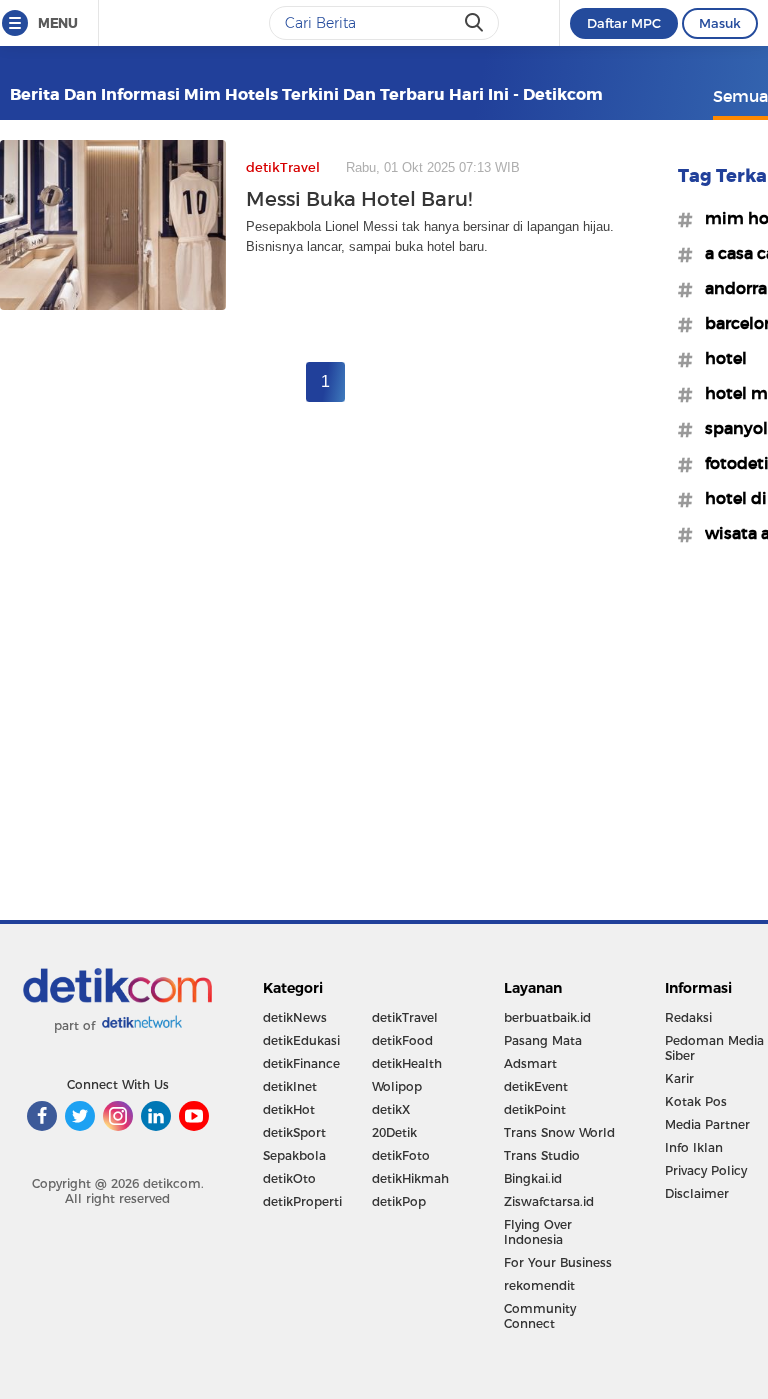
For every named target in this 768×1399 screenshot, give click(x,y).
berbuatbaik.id (547, 1017)
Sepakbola (294, 1155)
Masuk (720, 23)
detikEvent (536, 1086)
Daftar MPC (624, 23)
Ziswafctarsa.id (549, 1201)
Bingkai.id (533, 1178)
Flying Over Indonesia (538, 1232)
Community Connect (540, 1316)
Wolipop (397, 1086)
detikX (391, 1109)
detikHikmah (410, 1178)
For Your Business (558, 1262)
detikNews (295, 1017)
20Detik (394, 1132)
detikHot (289, 1109)
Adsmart (530, 1063)
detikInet (290, 1086)
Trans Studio (542, 1155)
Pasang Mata (543, 1040)
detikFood (402, 1040)
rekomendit (539, 1285)
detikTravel (405, 1017)
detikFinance (301, 1063)
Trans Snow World (559, 1132)
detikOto (289, 1178)
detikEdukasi (301, 1040)
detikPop (399, 1201)
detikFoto (401, 1155)
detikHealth (407, 1063)
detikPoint (535, 1109)
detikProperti (302, 1201)
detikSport (294, 1132)
